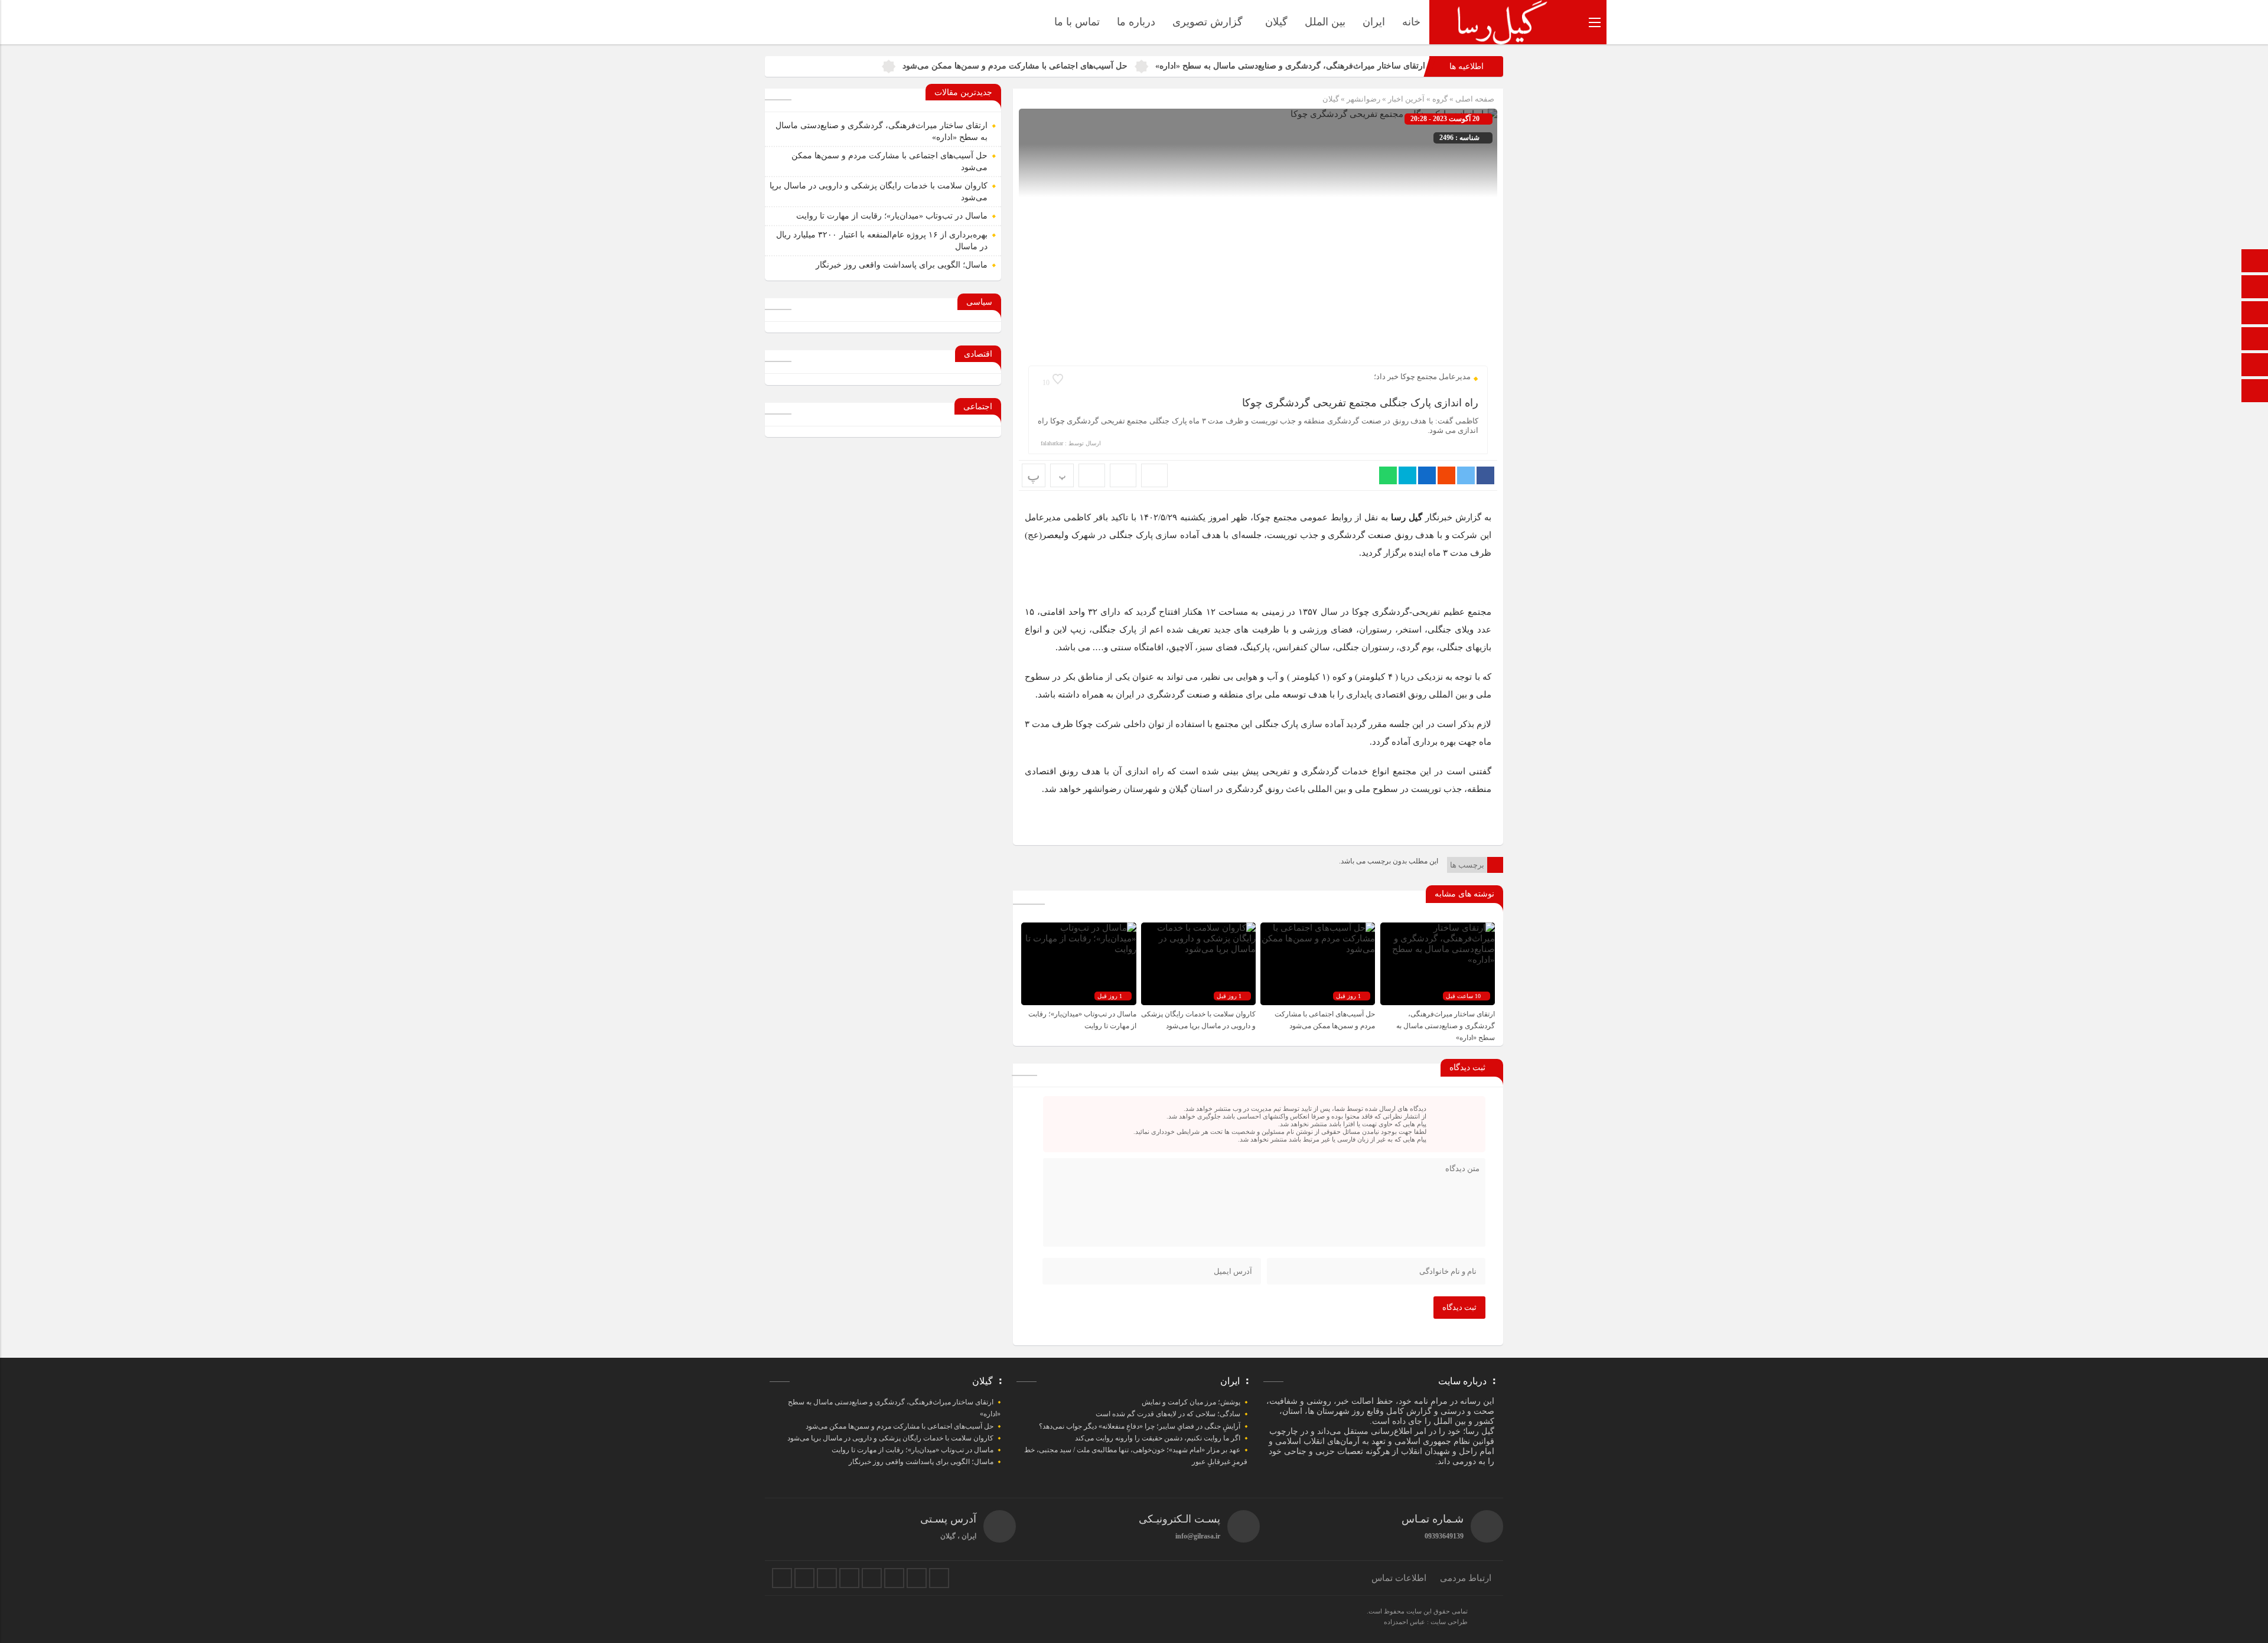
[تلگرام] (849, 1578)
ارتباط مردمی (1466, 1578)
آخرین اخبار (1406, 99)
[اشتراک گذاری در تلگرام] (1407, 475)
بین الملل (1325, 22)
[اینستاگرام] (2255, 366)
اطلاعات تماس (1399, 1578)
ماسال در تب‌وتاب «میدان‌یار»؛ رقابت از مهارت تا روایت (892, 216)
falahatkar (1052, 443)
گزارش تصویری (1208, 22)
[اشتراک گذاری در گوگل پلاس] (1446, 475)
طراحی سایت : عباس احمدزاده (1426, 1622)
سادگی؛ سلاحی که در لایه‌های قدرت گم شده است (1168, 1414)
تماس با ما (1077, 22)
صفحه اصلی (1474, 99)
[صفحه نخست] (2255, 262)
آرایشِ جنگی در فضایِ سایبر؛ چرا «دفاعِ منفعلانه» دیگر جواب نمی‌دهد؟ (1140, 1426)
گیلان (1276, 22)
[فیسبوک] (782, 1578)
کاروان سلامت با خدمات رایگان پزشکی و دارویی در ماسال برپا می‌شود (890, 1438)
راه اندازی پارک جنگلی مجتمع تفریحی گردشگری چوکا (1360, 403)
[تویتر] (804, 1578)
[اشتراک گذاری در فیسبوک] (1485, 475)
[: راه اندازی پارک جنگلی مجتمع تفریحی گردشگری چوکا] (1123, 475)
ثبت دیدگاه (1459, 1307)
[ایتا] (2255, 314)
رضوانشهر (1363, 99)
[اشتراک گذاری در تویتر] (1466, 475)
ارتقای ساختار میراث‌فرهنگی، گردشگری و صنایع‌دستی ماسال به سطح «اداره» (1290, 66)
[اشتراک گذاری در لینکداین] (1427, 475)
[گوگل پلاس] (872, 1578)
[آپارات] (2255, 340)
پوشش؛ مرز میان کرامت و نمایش (1191, 1402)
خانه (1411, 22)
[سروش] (2255, 288)
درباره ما (1136, 22)
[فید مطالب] (939, 1578)
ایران (1374, 22)
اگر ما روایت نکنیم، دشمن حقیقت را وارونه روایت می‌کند (1158, 1438)
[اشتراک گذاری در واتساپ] (1388, 475)
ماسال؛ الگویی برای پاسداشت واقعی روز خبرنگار (902, 265)
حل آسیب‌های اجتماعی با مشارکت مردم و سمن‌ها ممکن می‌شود (1015, 66)
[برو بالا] (2256, 391)
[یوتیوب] (917, 1578)
